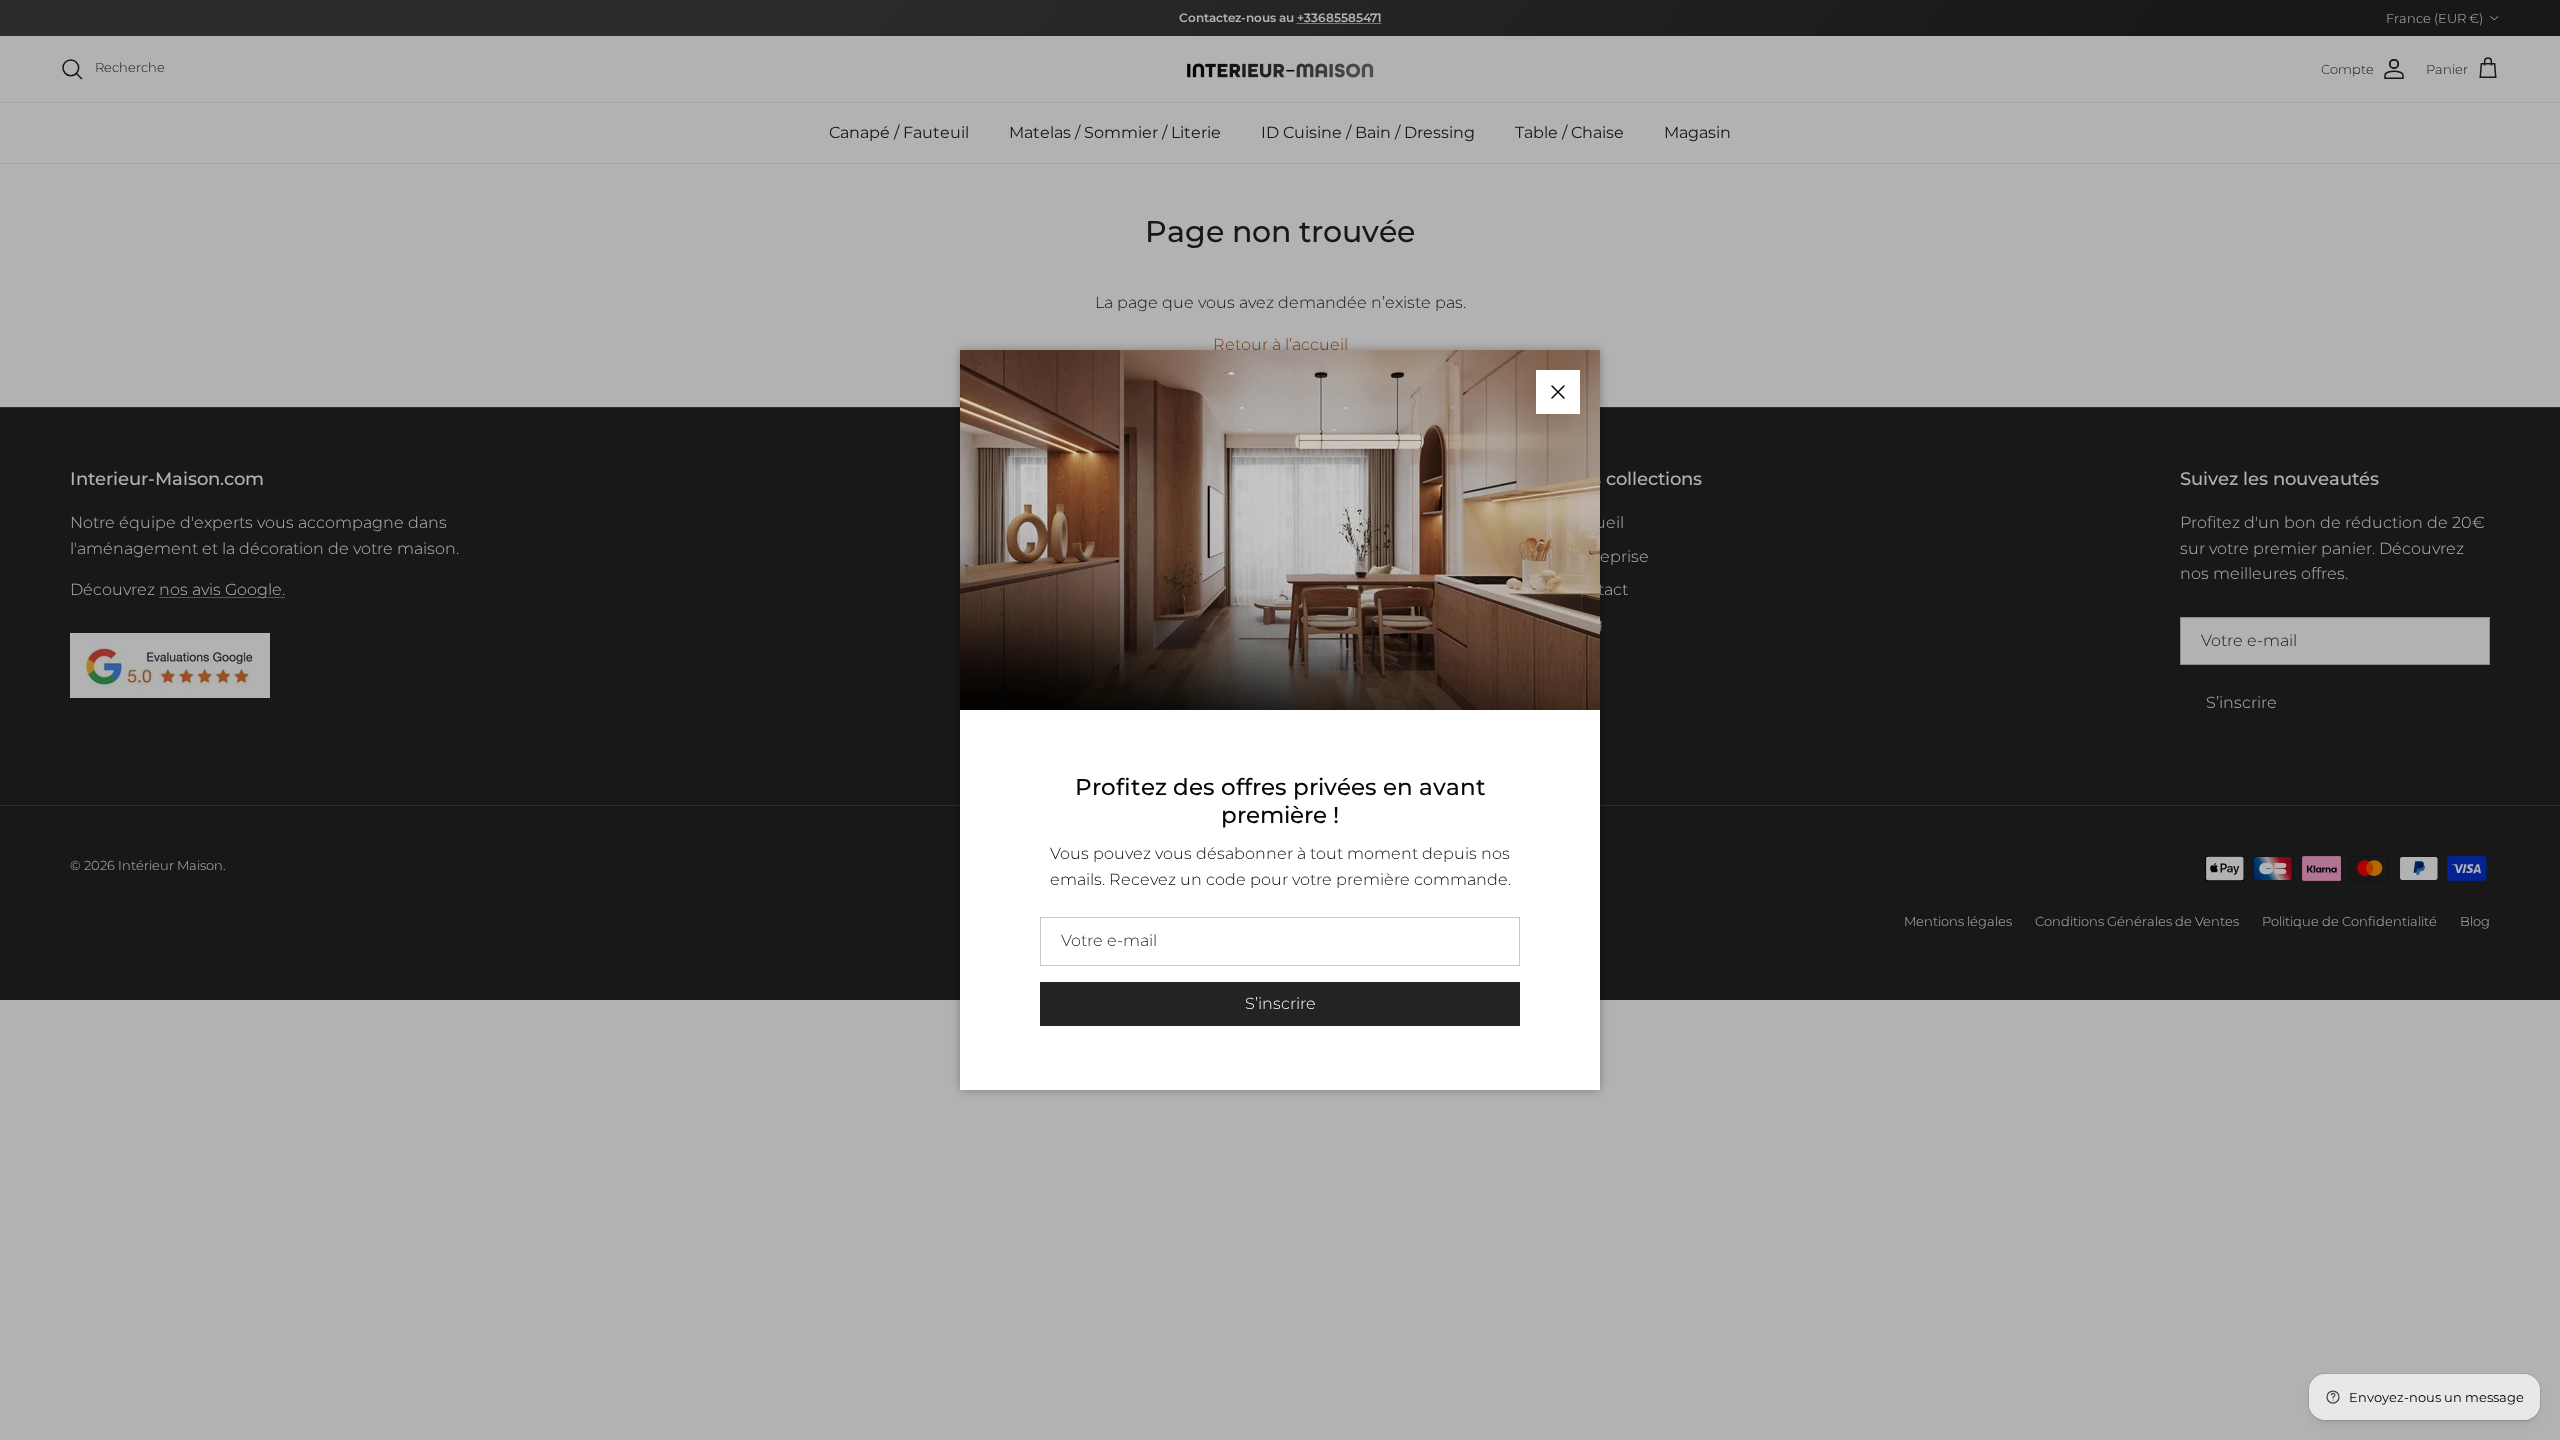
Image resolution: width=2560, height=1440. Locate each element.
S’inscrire (1280, 1003)
